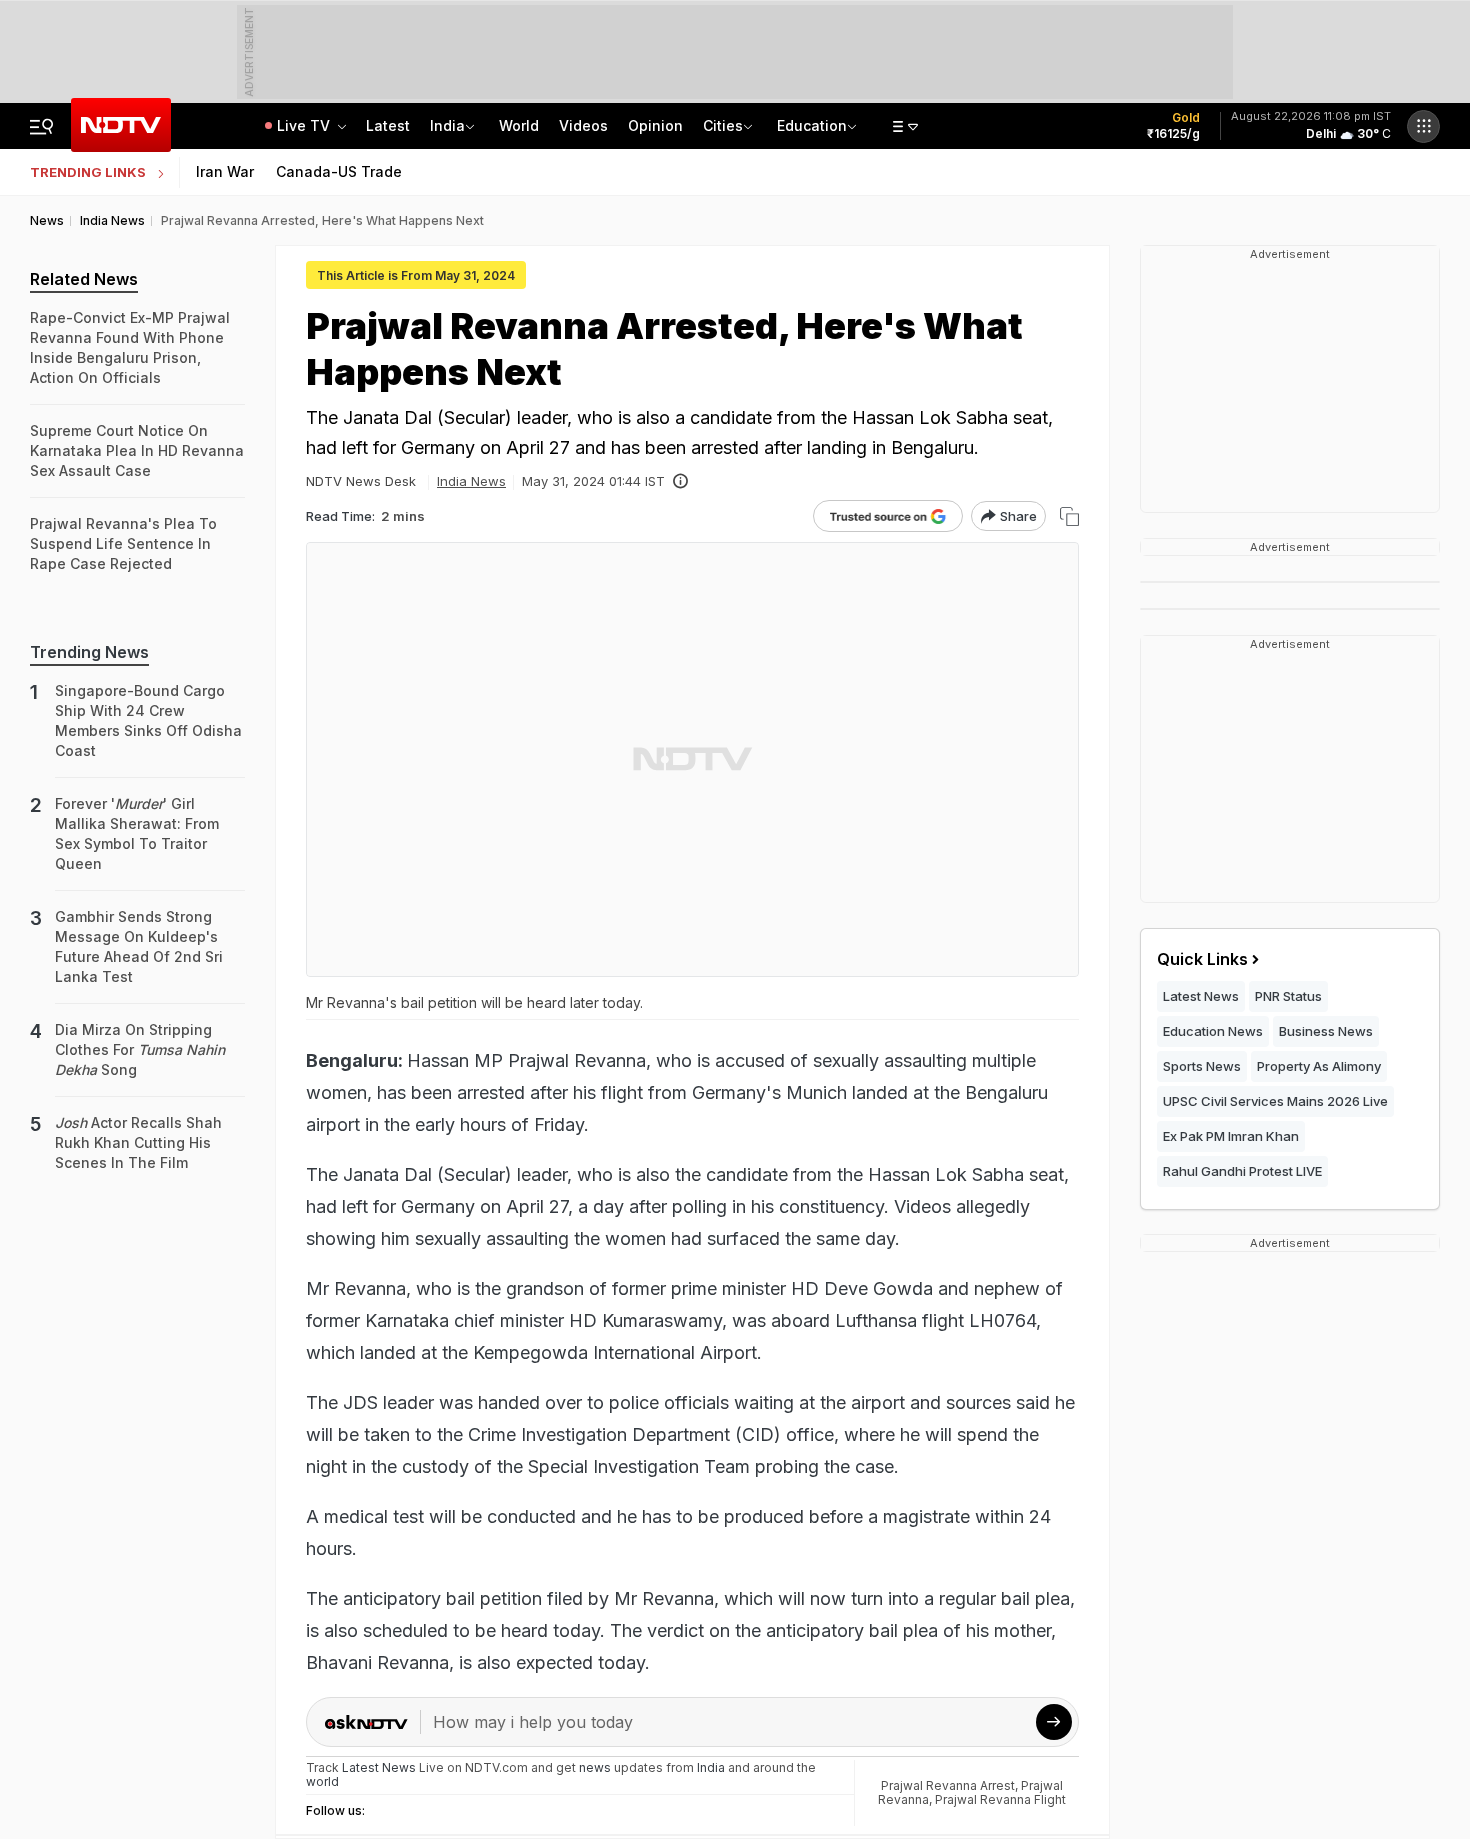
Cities (723, 125)
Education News (1213, 1031)
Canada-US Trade (339, 171)
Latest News (1201, 996)
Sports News (1202, 1066)
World (519, 125)
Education (812, 125)
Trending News (89, 652)
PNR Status (1288, 996)
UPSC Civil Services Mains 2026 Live (1275, 1101)
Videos (583, 125)
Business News (1326, 1031)
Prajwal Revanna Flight (1000, 1799)
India (447, 125)
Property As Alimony (1319, 1066)
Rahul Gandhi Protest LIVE (1242, 1171)
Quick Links (1202, 959)
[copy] (1069, 516)
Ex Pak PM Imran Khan (1231, 1136)
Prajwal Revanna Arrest (948, 1785)
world (322, 1781)
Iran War (225, 171)
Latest (388, 125)
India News (471, 481)
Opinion (655, 125)
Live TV (305, 125)
